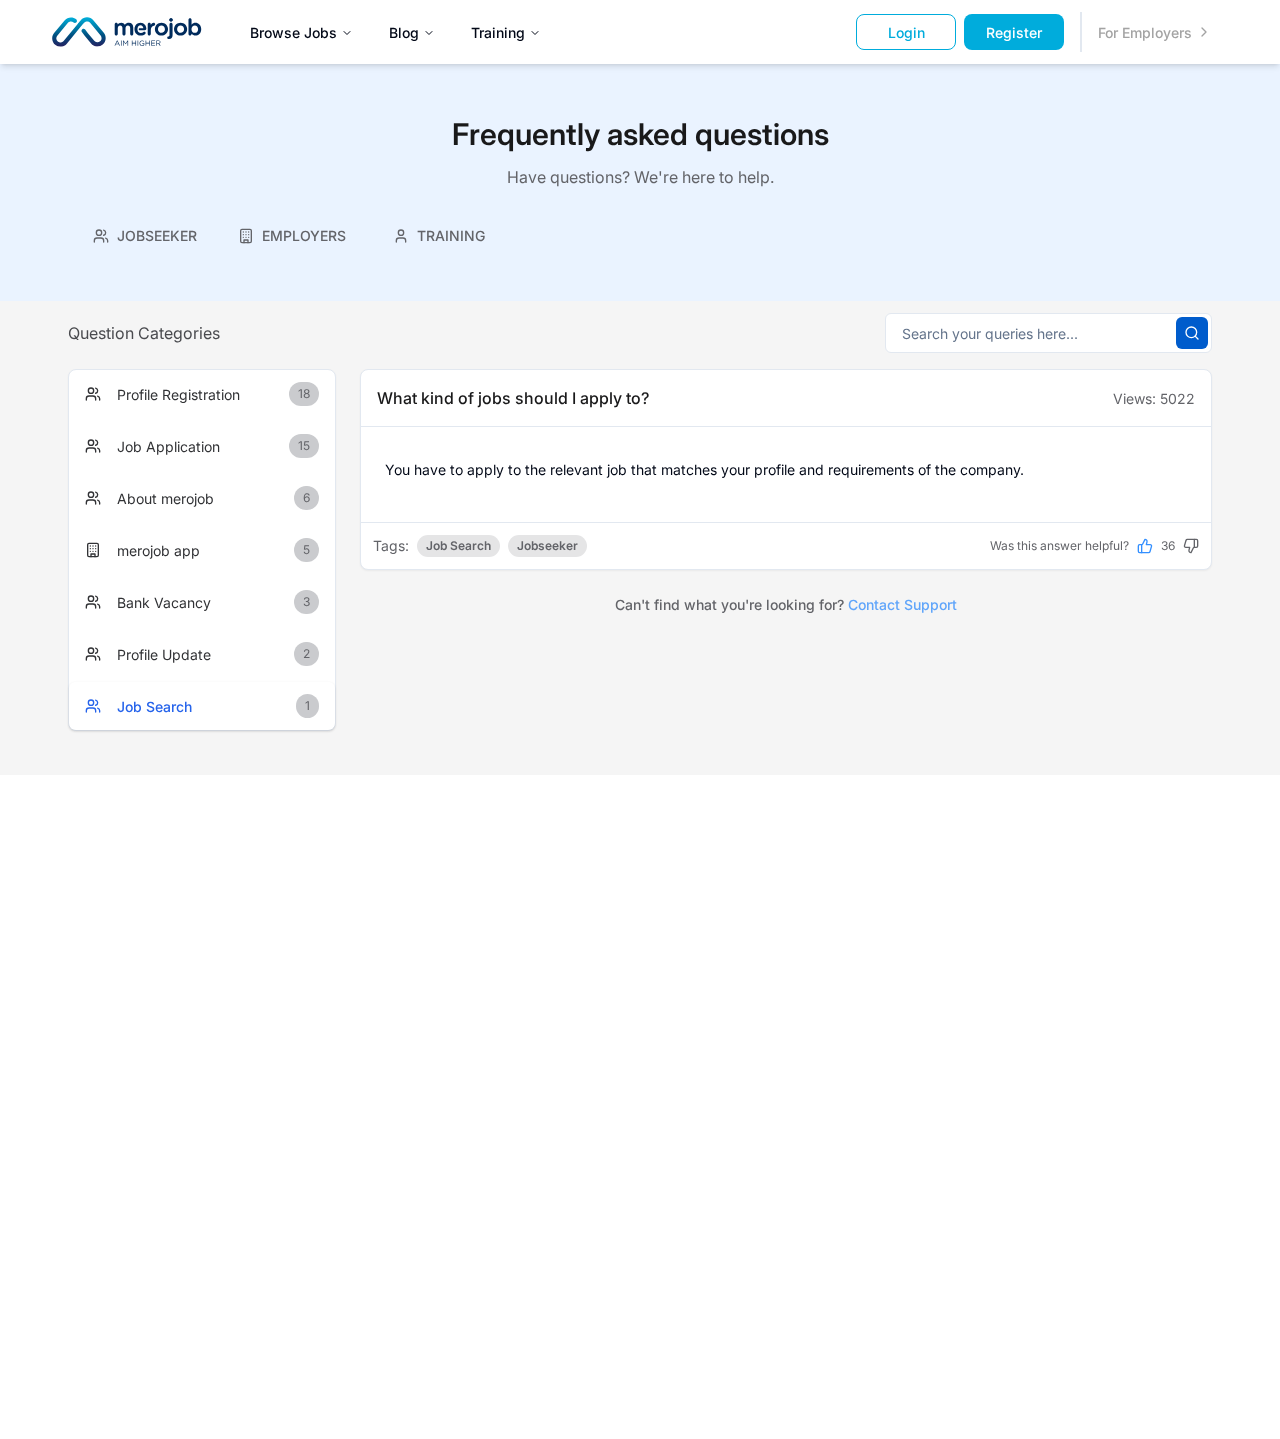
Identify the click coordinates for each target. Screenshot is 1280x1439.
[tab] (145, 235)
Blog (404, 32)
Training (498, 32)
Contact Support (902, 604)
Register (1014, 32)
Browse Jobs (293, 32)
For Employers (1145, 32)
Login (906, 32)
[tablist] (292, 233)
